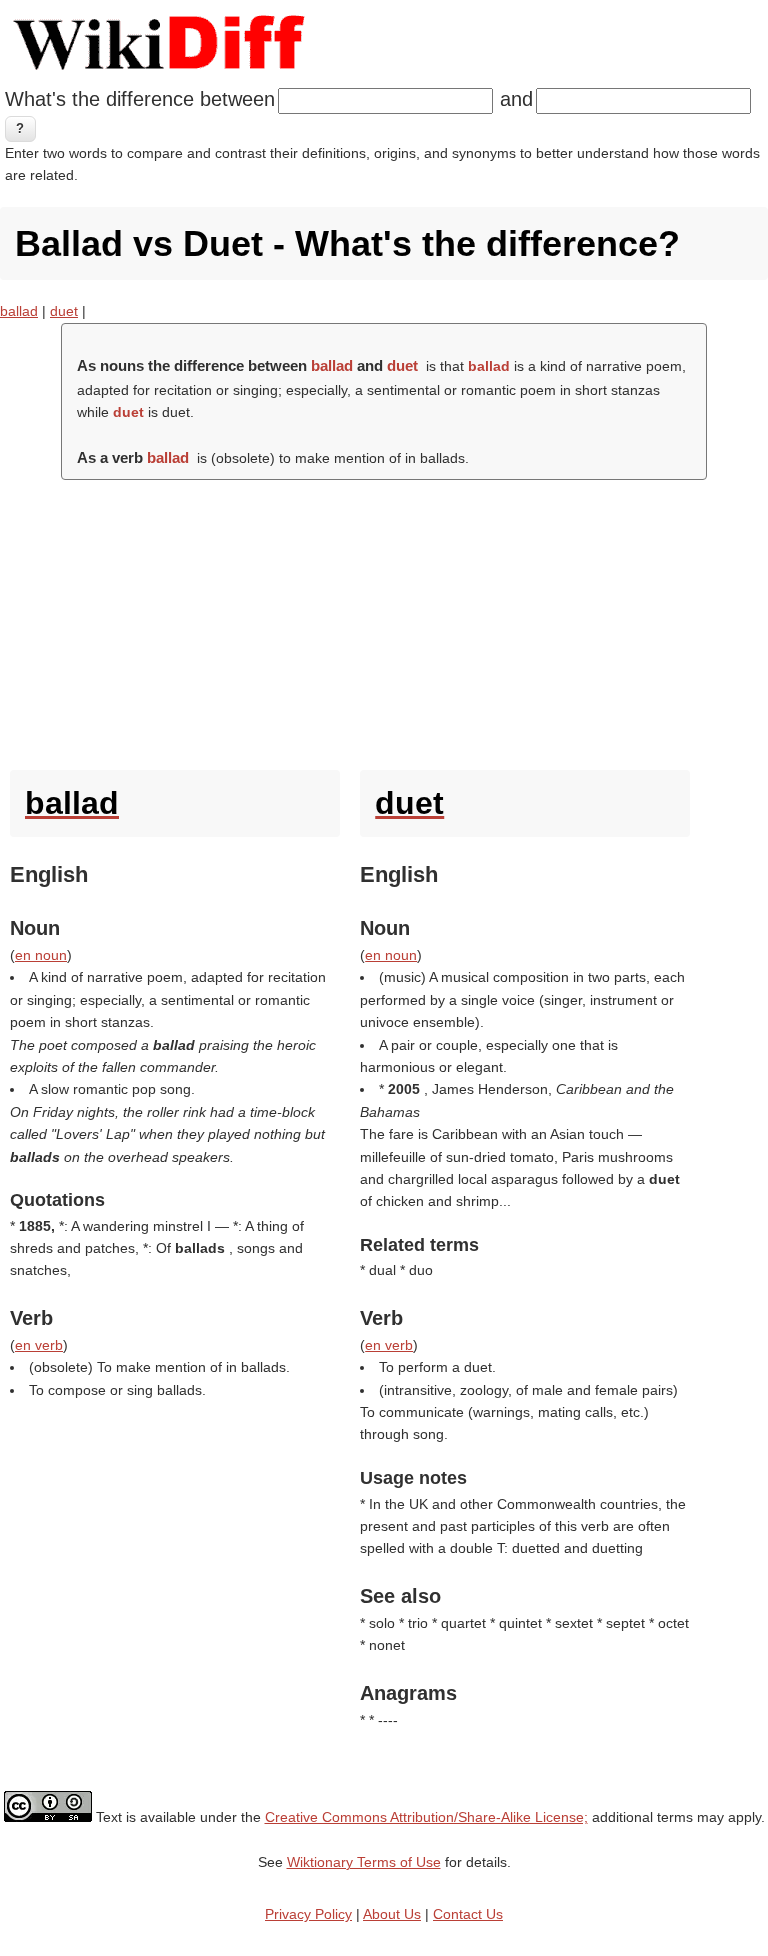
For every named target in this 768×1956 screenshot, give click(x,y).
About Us (392, 1914)
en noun (41, 955)
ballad (19, 311)
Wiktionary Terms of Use (364, 1862)
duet (64, 311)
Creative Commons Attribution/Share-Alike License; (426, 1817)
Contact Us (468, 1914)
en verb (39, 1345)
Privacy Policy (308, 1914)
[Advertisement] (384, 620)
